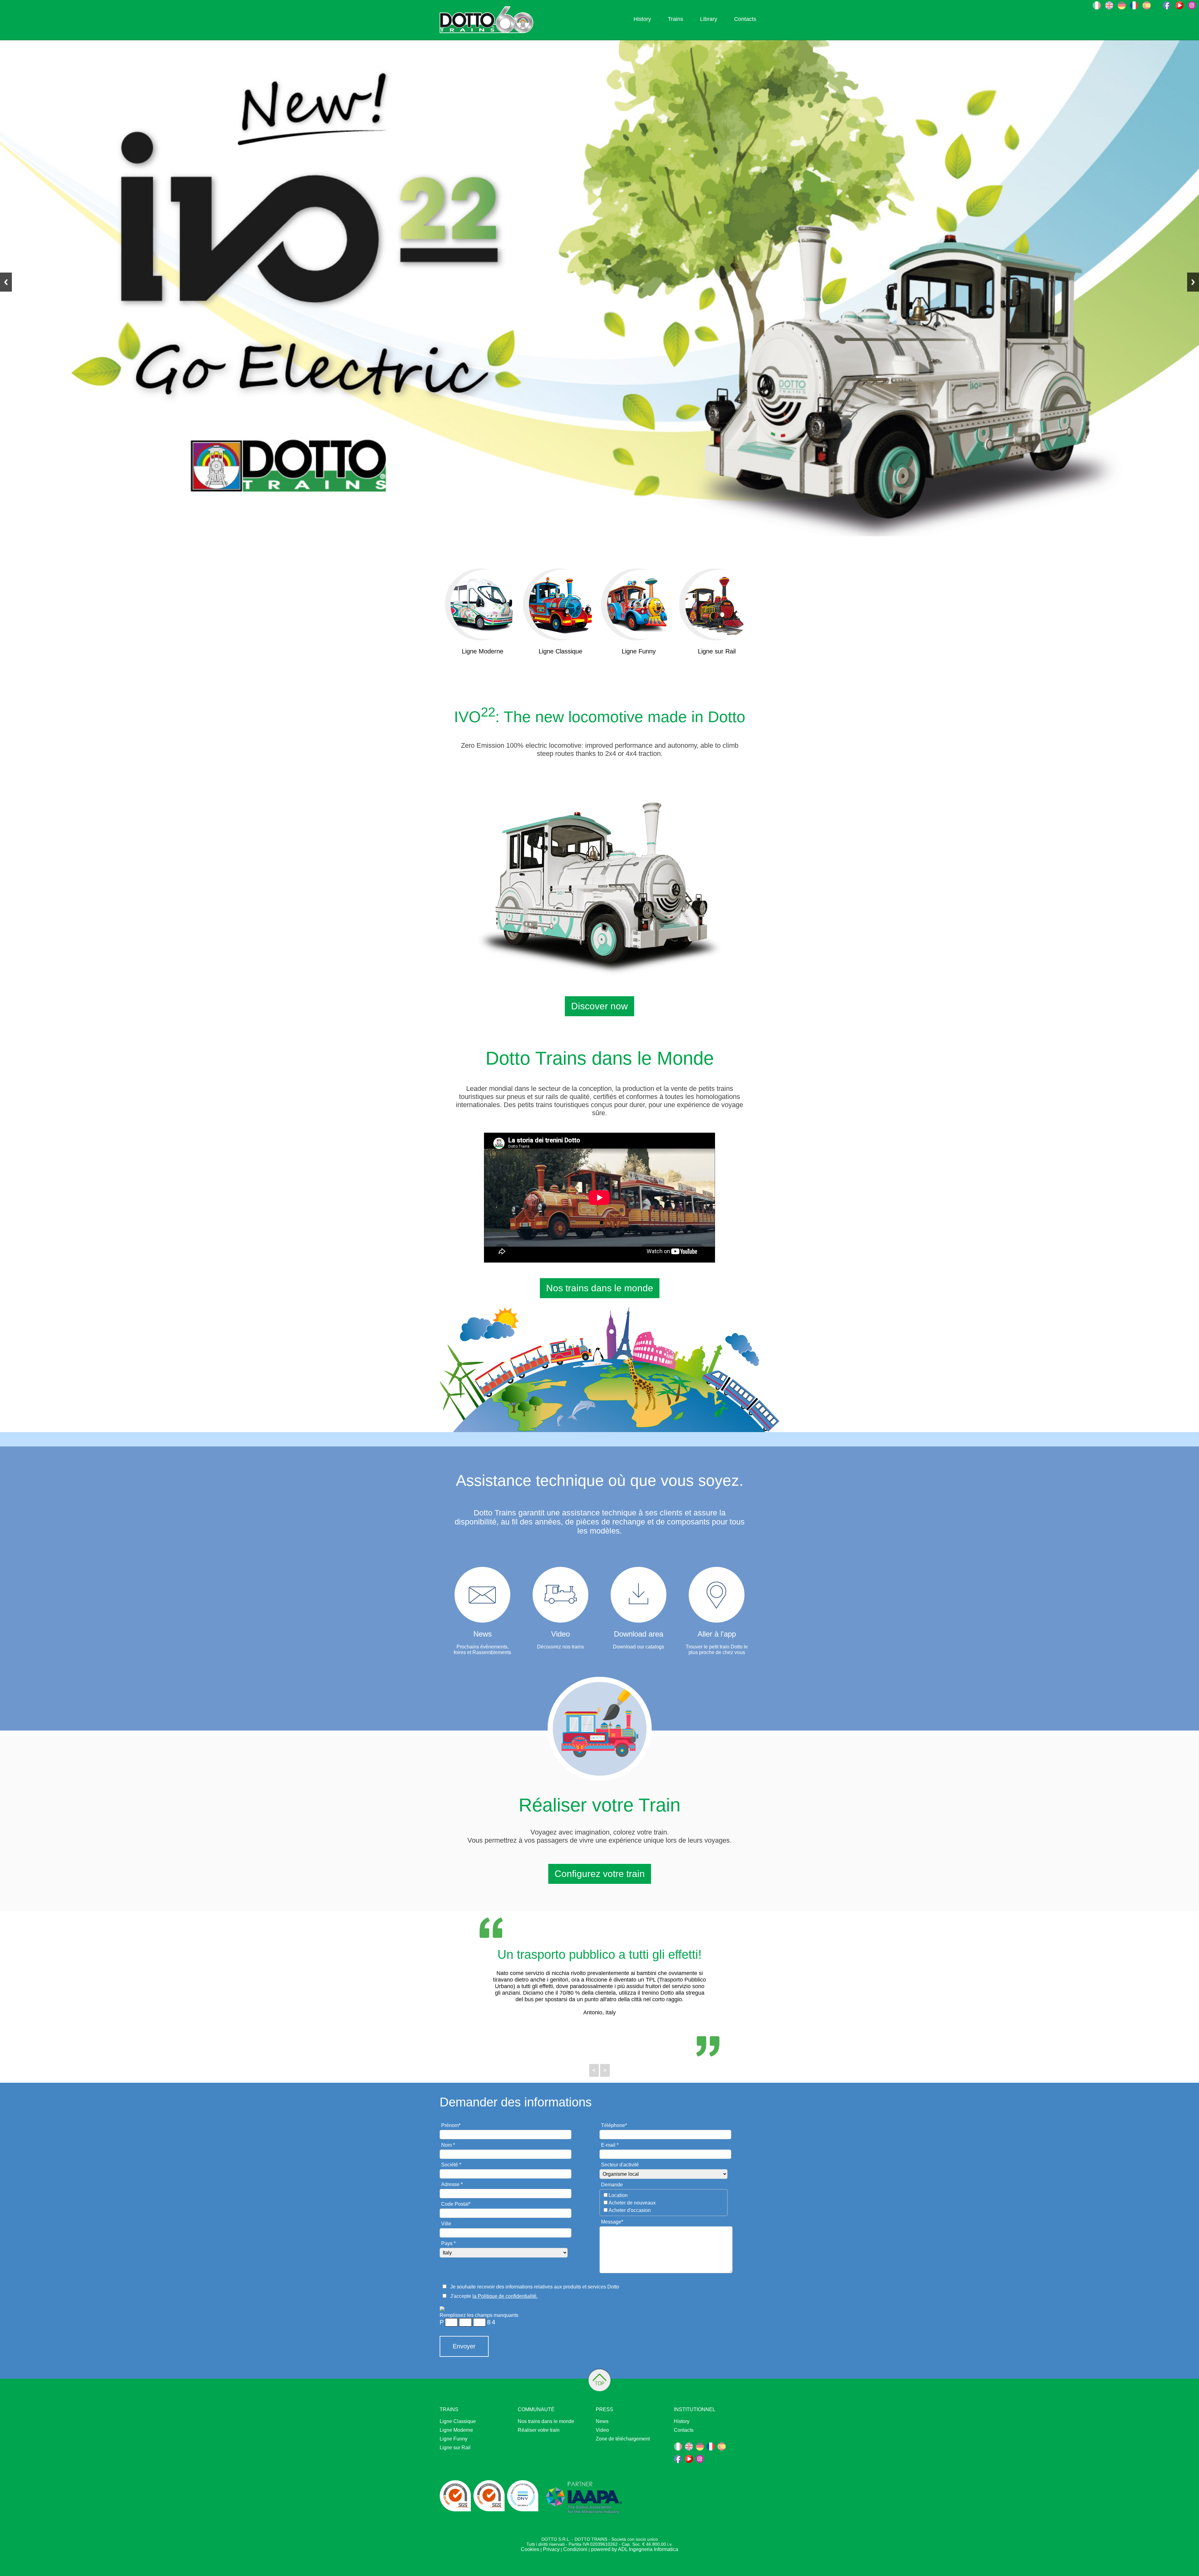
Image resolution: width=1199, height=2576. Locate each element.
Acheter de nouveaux (632, 2203)
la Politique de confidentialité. (505, 2296)
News (602, 2421)
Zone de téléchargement (623, 2439)
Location (618, 2195)
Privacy (551, 2549)
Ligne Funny (454, 2439)
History (642, 19)
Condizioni (575, 2549)
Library (709, 19)
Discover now (599, 1006)
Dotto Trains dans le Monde (600, 1058)
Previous (6, 282)
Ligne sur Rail (455, 2448)
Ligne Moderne (456, 2430)
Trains (676, 19)
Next (1193, 282)
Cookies (530, 2549)
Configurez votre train (600, 1874)
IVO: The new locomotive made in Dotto (600, 717)
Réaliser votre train (539, 2430)
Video (602, 2430)
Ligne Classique (458, 2421)
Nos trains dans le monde (600, 1288)
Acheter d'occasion (630, 2210)
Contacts (745, 19)
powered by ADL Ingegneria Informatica (635, 2549)
